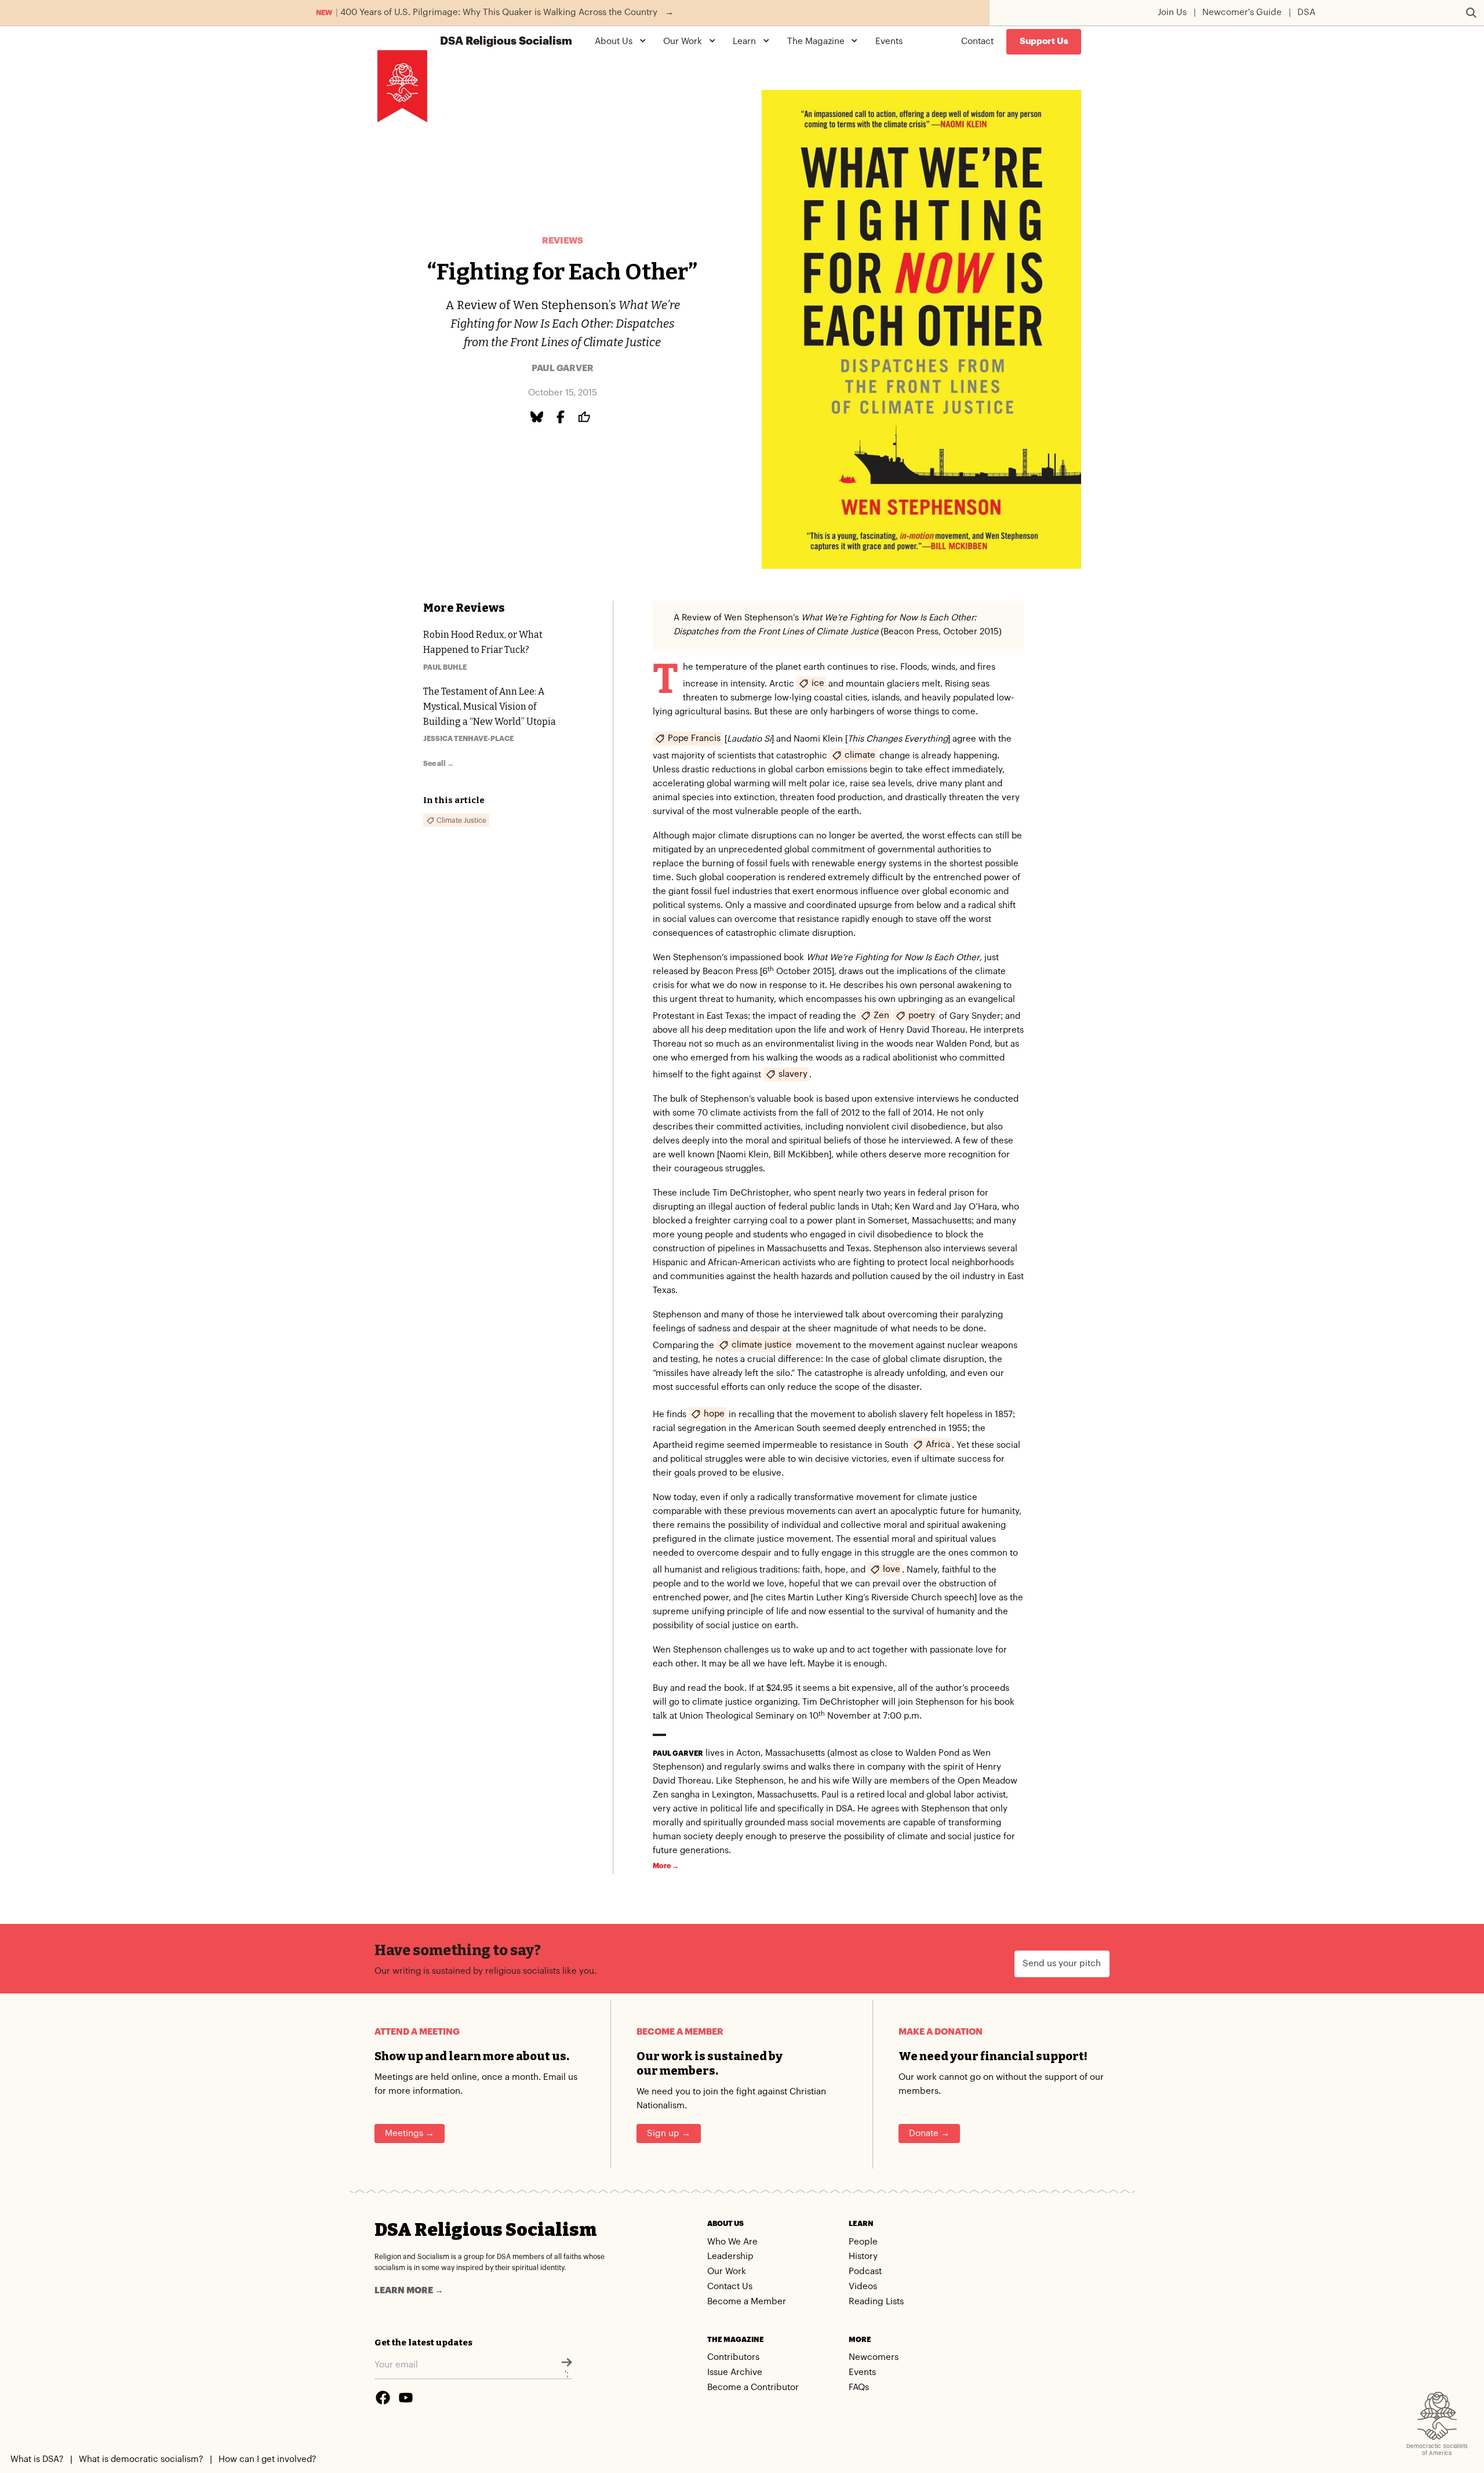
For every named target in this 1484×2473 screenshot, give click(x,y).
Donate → (929, 2134)
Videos (863, 2287)
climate (860, 755)
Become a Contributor (753, 2387)
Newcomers (874, 2357)
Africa (938, 1445)
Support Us (1044, 41)
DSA (1306, 12)
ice (818, 683)
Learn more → (409, 2291)
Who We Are (732, 2242)
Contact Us (730, 2287)
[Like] (586, 417)
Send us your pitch (1062, 1964)
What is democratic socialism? (141, 2459)
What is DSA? (37, 2459)
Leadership (730, 2256)
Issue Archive (735, 2372)
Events (889, 41)
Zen (881, 1016)
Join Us (1172, 12)
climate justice (762, 1345)
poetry (922, 1016)
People (863, 2242)
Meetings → (410, 2134)
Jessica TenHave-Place (468, 739)
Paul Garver (563, 368)
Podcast (865, 2272)
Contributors (733, 2357)
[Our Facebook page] (383, 2398)
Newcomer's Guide (1242, 12)
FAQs (859, 2387)
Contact (977, 41)
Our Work (727, 2272)
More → (666, 1866)
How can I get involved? (267, 2459)
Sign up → (669, 2134)
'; (567, 2374)
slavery (793, 1074)
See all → (439, 764)
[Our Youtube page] (406, 2398)
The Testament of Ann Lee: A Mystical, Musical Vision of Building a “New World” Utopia (490, 707)
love (892, 1569)
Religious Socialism (506, 41)
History (863, 2256)
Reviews (563, 241)
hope (714, 1414)
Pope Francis (694, 738)
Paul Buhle (445, 667)
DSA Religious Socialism (485, 2230)
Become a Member (747, 2302)
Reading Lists (876, 2302)
